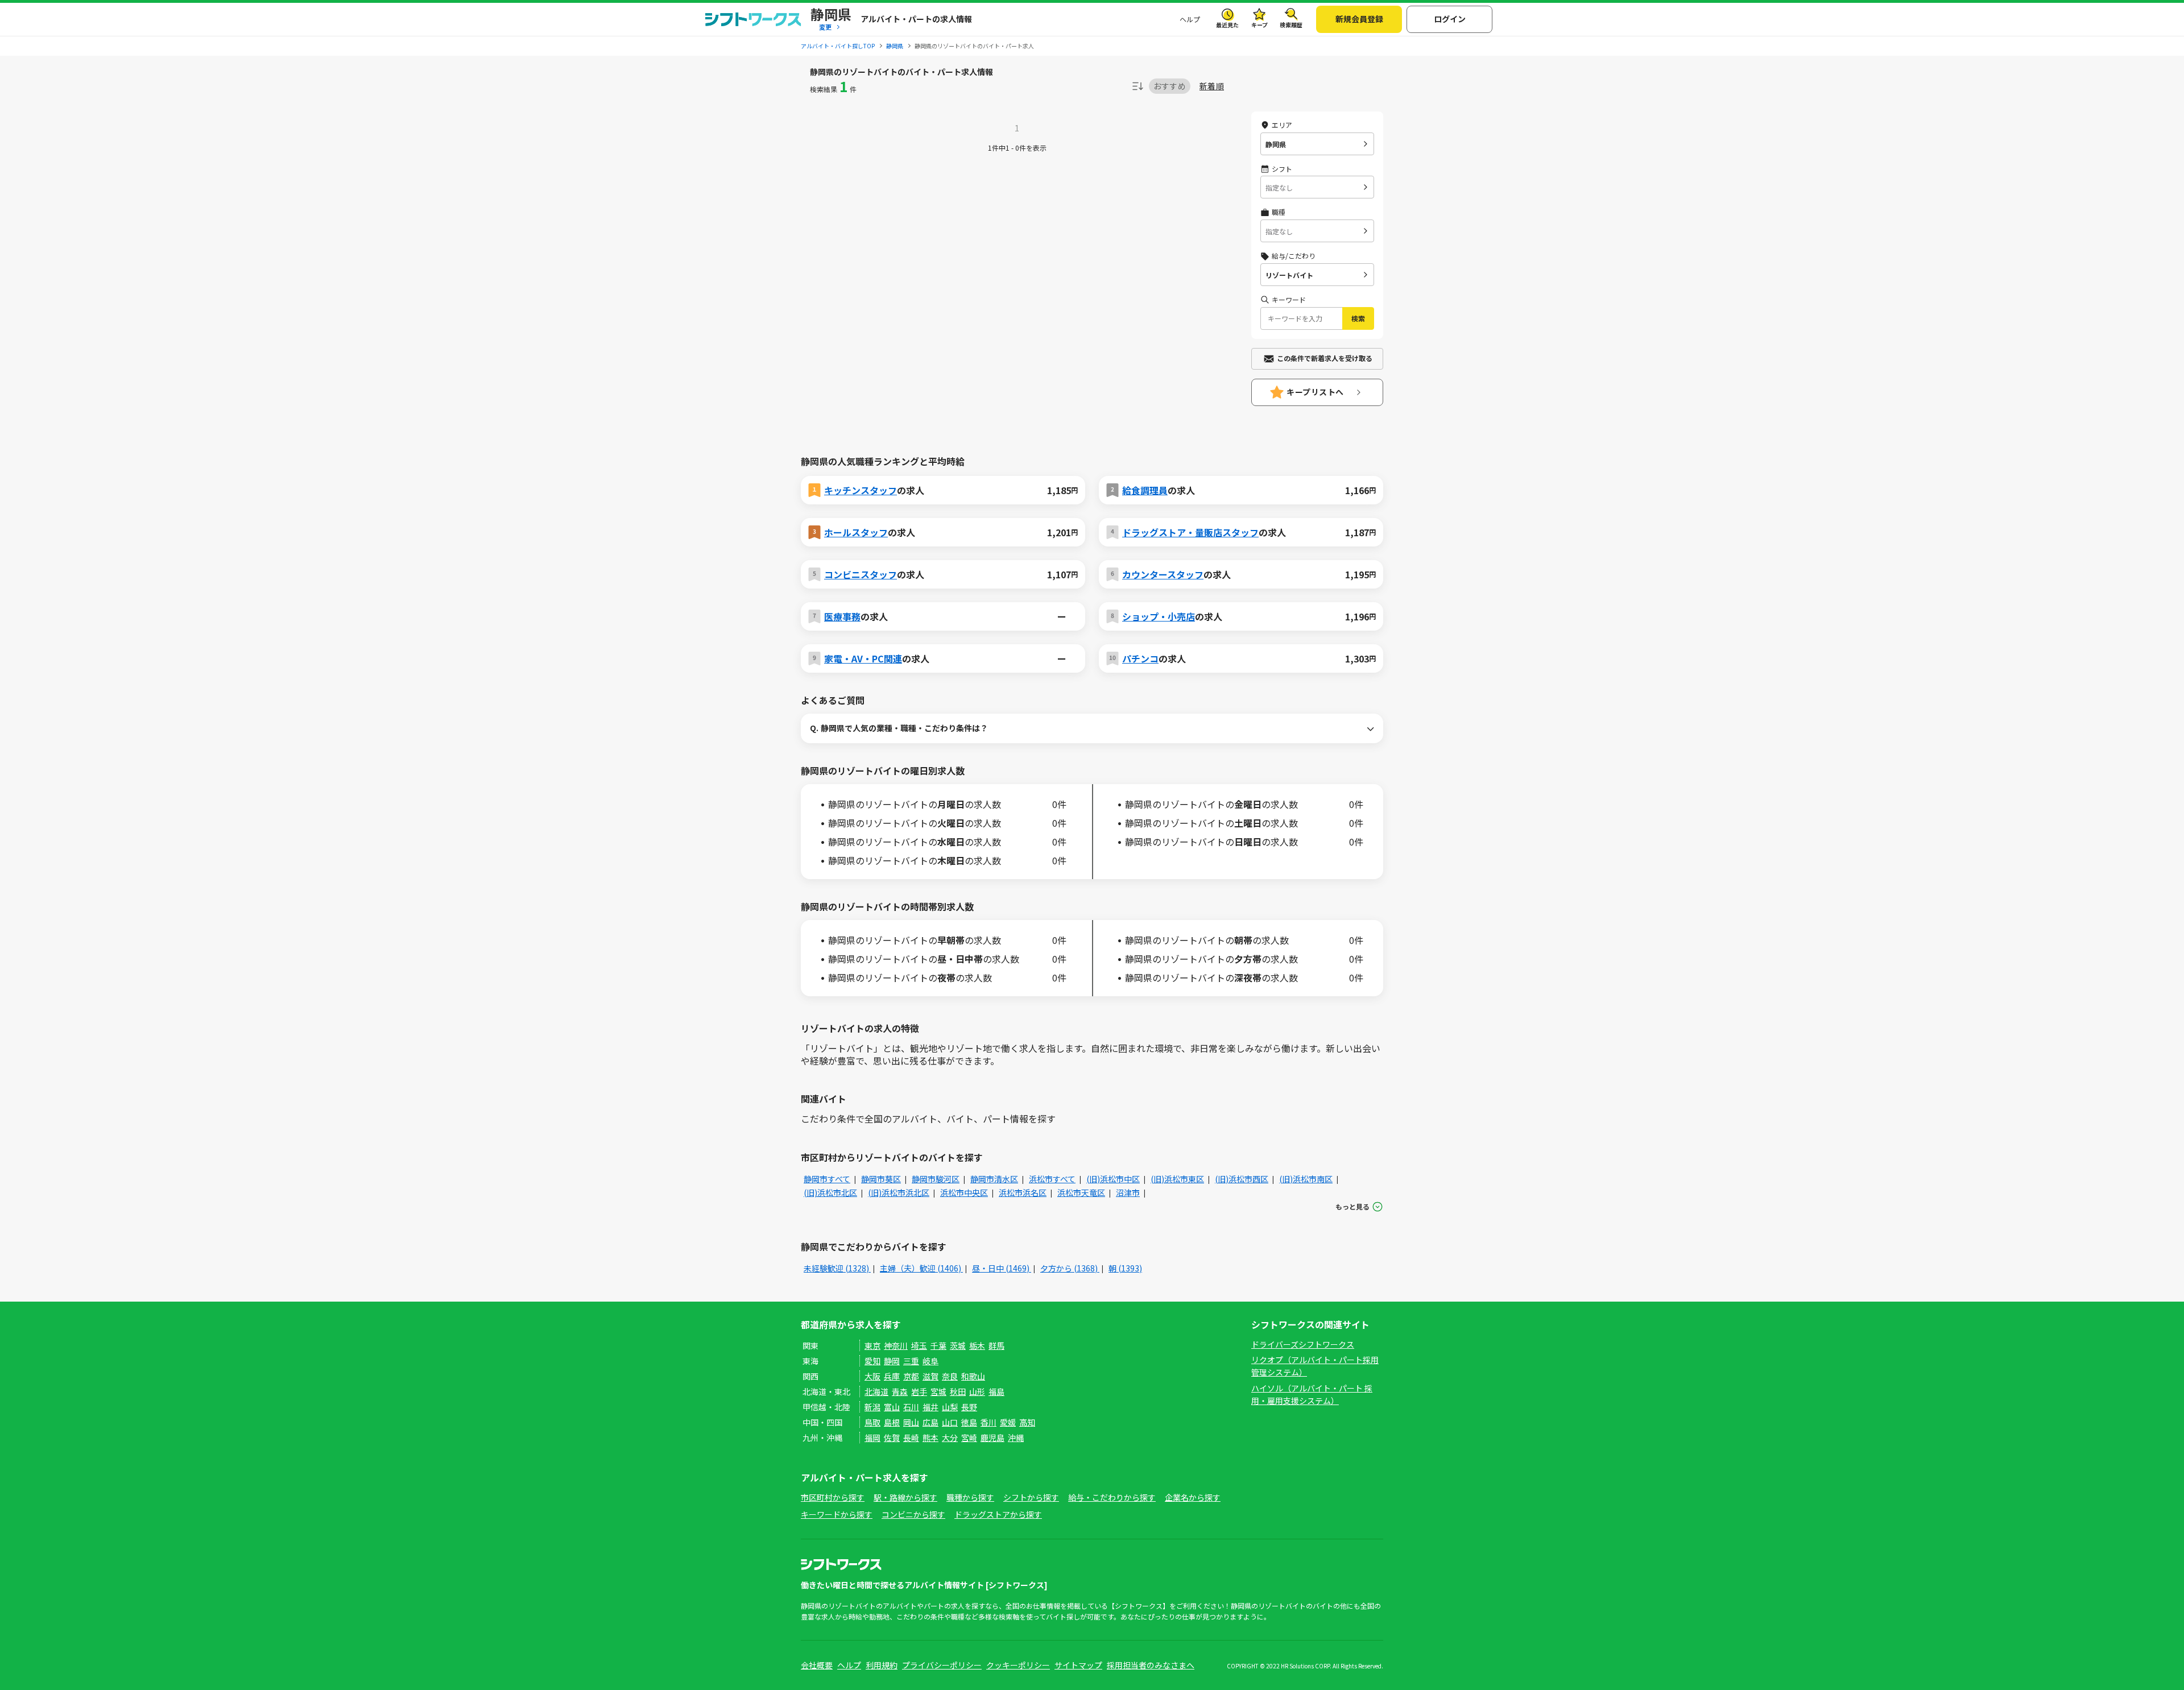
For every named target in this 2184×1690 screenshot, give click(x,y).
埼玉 (919, 1345)
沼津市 (1128, 1192)
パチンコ (1140, 658)
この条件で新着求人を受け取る (1325, 358)
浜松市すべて (1052, 1179)
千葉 (938, 1345)
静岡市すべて (827, 1179)
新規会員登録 (1359, 19)
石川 (911, 1407)
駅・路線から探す (905, 1497)
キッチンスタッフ (861, 490)
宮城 (938, 1391)
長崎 (911, 1438)
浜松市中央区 (964, 1192)
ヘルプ (1190, 19)
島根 (892, 1422)
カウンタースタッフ (1163, 574)
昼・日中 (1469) (1002, 1268)
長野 (969, 1407)
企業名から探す (1193, 1497)
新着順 (1212, 86)
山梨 (950, 1407)
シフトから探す (1031, 1497)
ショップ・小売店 (1159, 616)
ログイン (1450, 19)
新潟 (872, 1407)
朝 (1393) (1125, 1268)
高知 (1027, 1422)
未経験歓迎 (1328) (837, 1268)
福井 (930, 1407)
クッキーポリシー (1018, 1665)
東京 (872, 1345)
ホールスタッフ (856, 532)
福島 (996, 1391)
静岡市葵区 (881, 1179)
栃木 (977, 1345)
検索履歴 (1291, 25)
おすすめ (1170, 86)
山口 (950, 1422)
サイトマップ (1078, 1665)
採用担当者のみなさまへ (1151, 1665)
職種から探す (970, 1497)
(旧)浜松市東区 (1177, 1179)
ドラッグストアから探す (998, 1514)
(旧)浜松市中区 (1113, 1179)
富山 (892, 1407)
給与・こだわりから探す (1112, 1497)
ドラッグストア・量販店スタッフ (1190, 532)
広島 (930, 1422)
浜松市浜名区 (1023, 1192)
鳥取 (872, 1422)
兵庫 (892, 1376)
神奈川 (896, 1345)
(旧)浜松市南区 (1306, 1179)
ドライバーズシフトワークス (1303, 1344)
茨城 (958, 1345)
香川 (988, 1422)
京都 (911, 1376)
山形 (977, 1391)
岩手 (919, 1391)
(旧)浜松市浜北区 (899, 1192)
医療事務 (842, 616)
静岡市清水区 (994, 1179)
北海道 (876, 1391)
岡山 (911, 1422)
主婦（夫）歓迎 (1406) (921, 1268)
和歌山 (973, 1376)
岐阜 (930, 1361)
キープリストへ (1315, 392)
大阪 (872, 1376)
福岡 (872, 1438)
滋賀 (930, 1376)
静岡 (892, 1361)
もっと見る (1352, 1206)
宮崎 (969, 1438)
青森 (900, 1391)
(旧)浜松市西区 (1242, 1179)
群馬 (996, 1345)
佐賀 (892, 1438)
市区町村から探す (833, 1497)
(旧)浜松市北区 (830, 1192)
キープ (1259, 25)
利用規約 (882, 1665)
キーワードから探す (837, 1514)
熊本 (930, 1438)
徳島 (969, 1422)
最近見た (1227, 25)
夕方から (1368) (1070, 1268)
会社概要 (817, 1665)
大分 (950, 1438)
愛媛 (1008, 1422)
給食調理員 (1145, 490)
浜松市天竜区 (1081, 1192)
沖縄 (1016, 1438)
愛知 (872, 1361)
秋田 (958, 1391)
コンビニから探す (913, 1514)
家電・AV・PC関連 (863, 658)
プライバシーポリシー (942, 1665)
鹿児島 (992, 1438)
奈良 (950, 1376)
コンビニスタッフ (861, 574)
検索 (1358, 318)
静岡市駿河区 (936, 1179)
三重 (911, 1361)
